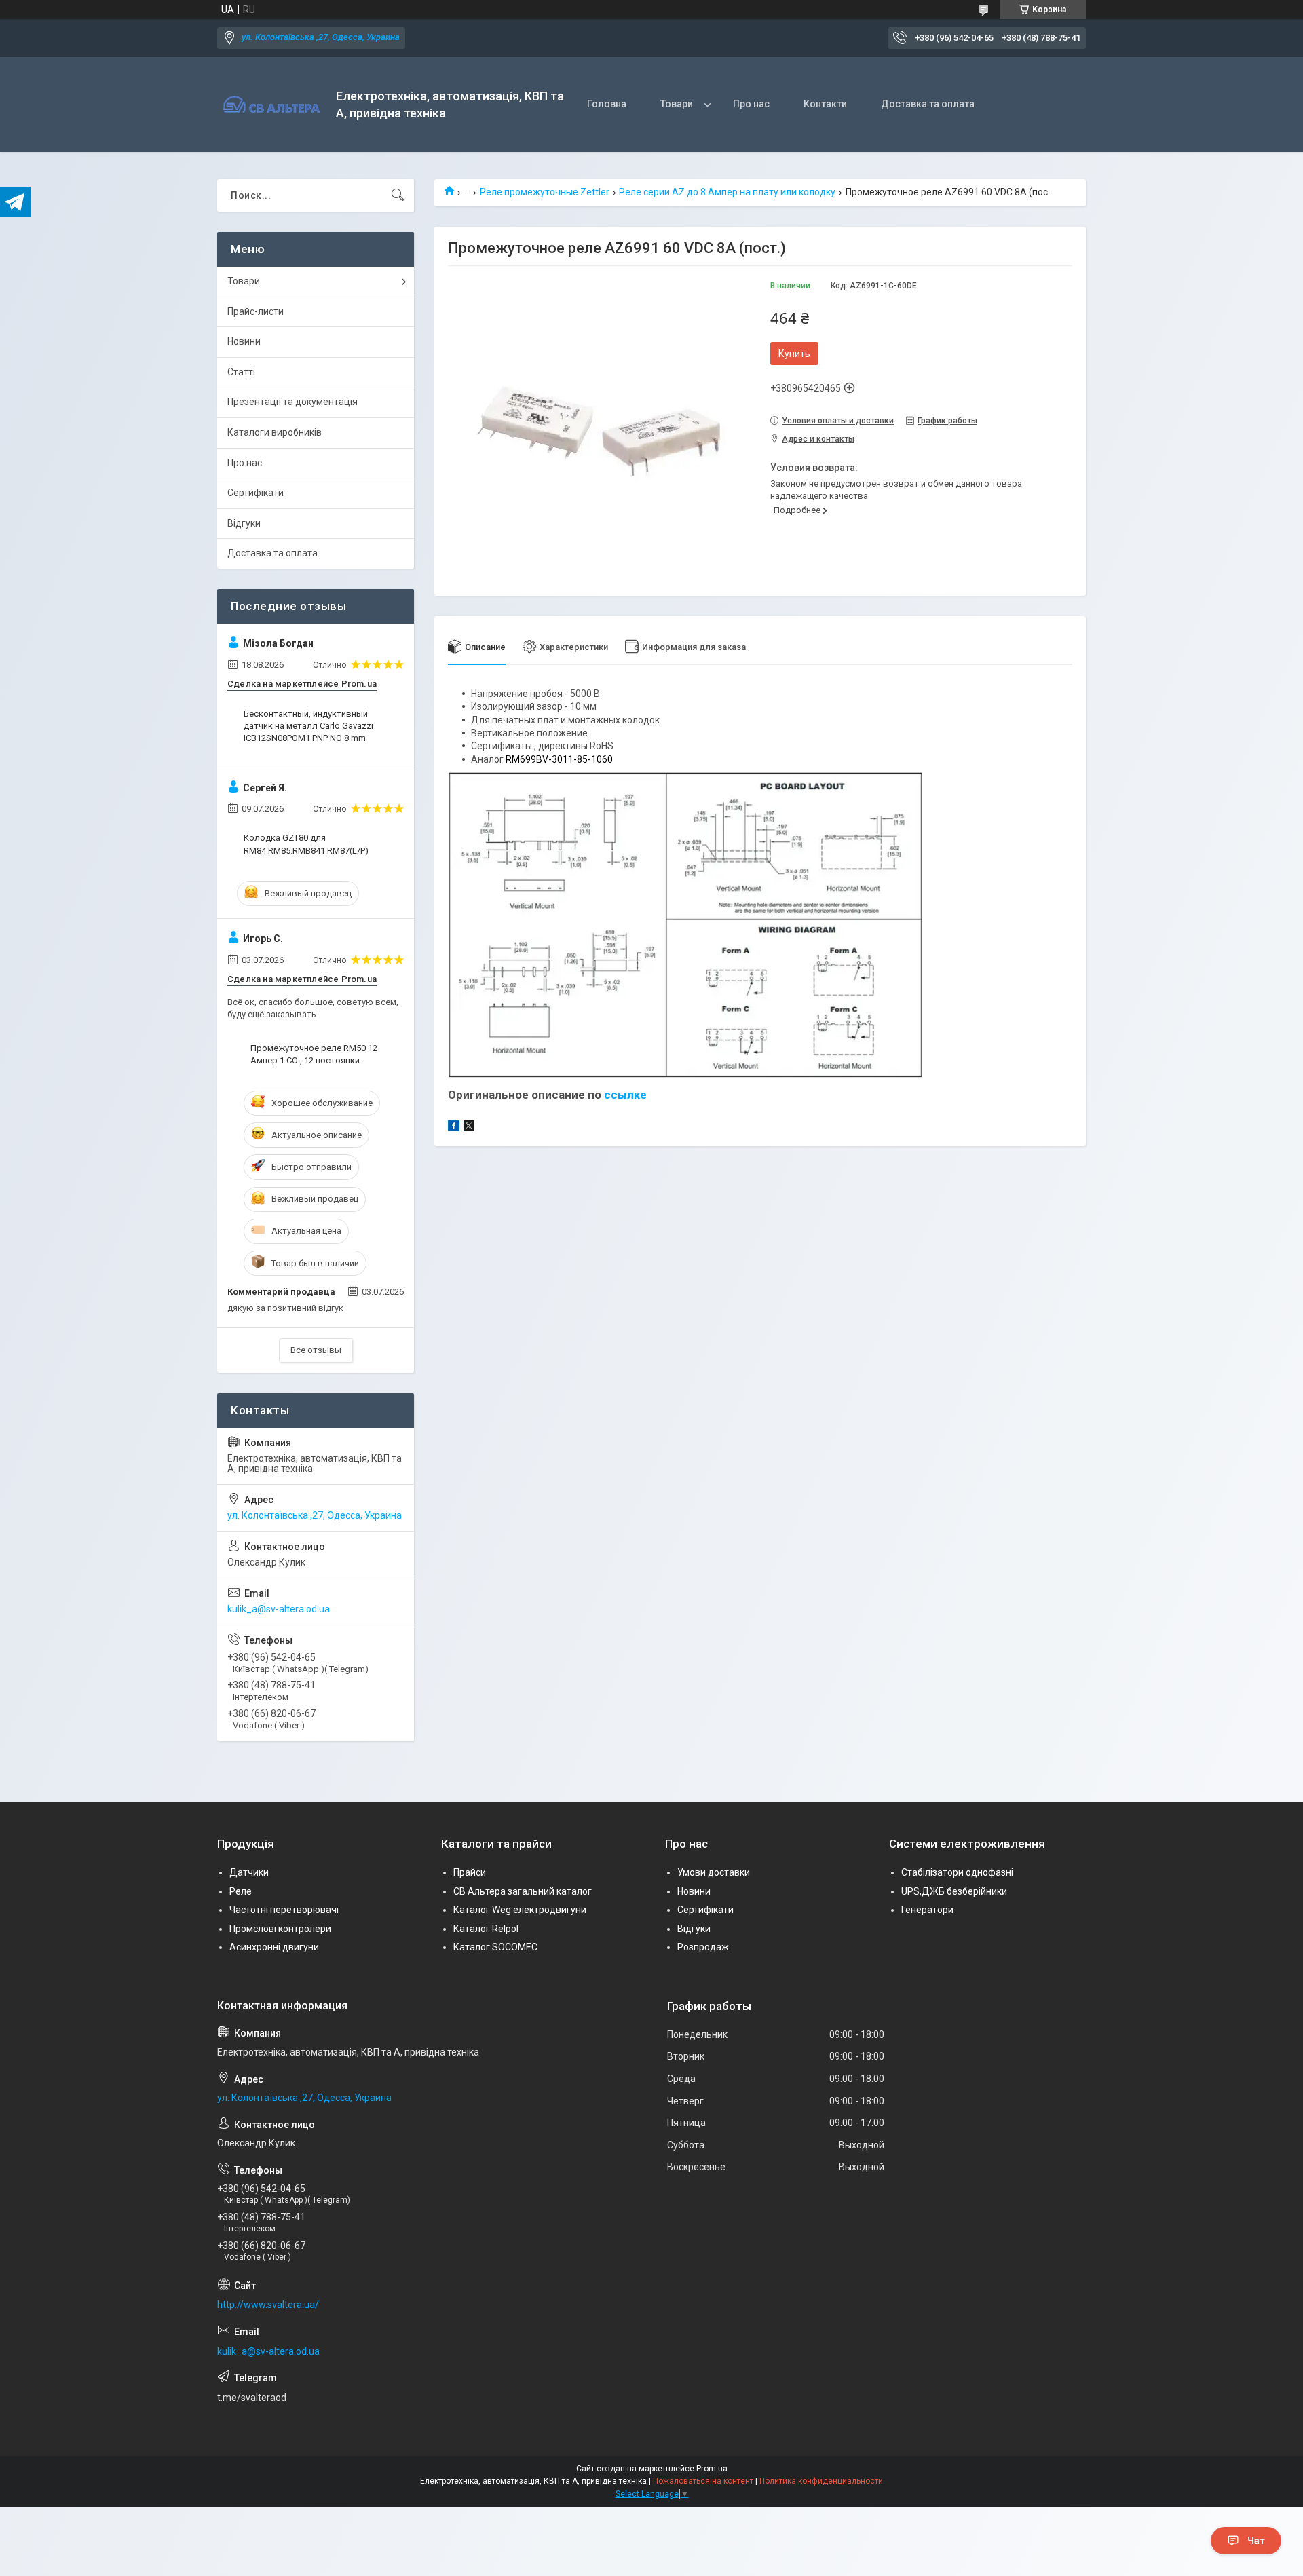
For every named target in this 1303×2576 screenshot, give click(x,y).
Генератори (927, 1910)
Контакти (825, 104)
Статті (241, 372)
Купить (794, 354)
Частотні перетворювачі (284, 1910)
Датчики (249, 1872)
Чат (1256, 2541)
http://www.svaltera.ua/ (268, 2305)
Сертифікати (256, 493)
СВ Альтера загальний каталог (523, 1891)
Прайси (470, 1872)
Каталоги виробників (275, 432)
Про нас (751, 104)
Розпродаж (703, 1947)
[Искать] (398, 195)
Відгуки (244, 523)
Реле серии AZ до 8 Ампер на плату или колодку (727, 192)
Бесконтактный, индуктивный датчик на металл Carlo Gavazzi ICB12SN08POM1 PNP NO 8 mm (308, 726)
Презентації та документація (292, 402)
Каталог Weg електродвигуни (520, 1910)
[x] (469, 1128)
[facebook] (454, 1128)
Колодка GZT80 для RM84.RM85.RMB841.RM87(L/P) (306, 844)
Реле (241, 1891)
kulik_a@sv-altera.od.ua (279, 1609)
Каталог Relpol (486, 1929)
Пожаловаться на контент (703, 2481)
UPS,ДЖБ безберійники (954, 1891)
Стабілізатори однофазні (957, 1872)
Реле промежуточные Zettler (545, 192)
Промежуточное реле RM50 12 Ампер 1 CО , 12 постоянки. (314, 1054)
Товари (677, 104)
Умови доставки (714, 1872)
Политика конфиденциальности (821, 2481)
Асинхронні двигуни (274, 1947)
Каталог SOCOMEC (495, 1947)
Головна (607, 104)
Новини (244, 341)
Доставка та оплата (928, 104)
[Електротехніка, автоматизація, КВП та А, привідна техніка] (271, 105)
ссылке (625, 1095)
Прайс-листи (256, 311)
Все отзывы (316, 1350)
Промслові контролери (280, 1929)
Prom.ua (712, 2469)
